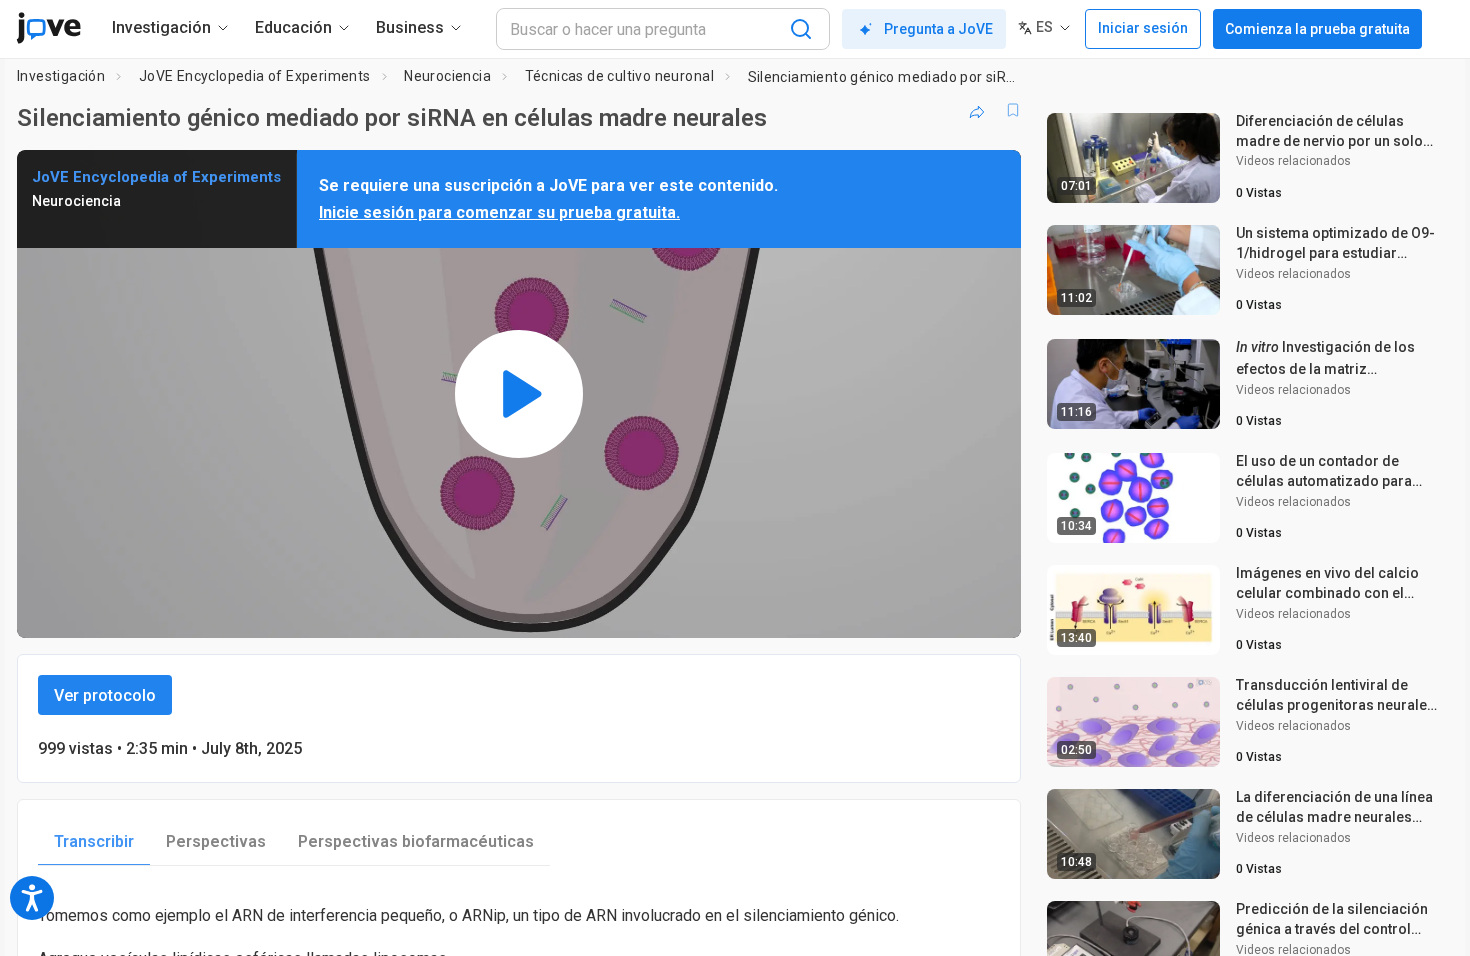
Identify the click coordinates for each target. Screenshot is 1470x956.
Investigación (61, 76)
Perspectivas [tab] (216, 841)
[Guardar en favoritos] (1013, 110)
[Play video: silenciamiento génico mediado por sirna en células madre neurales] (519, 394)
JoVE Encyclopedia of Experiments (255, 76)
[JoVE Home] (48, 28)
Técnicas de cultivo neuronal (619, 76)
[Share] (977, 110)
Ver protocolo (105, 695)
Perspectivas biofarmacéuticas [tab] (416, 841)
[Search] (801, 29)
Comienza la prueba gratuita (1317, 29)
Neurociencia (447, 76)
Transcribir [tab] (94, 841)
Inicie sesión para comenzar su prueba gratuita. (499, 212)
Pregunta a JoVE (938, 29)
